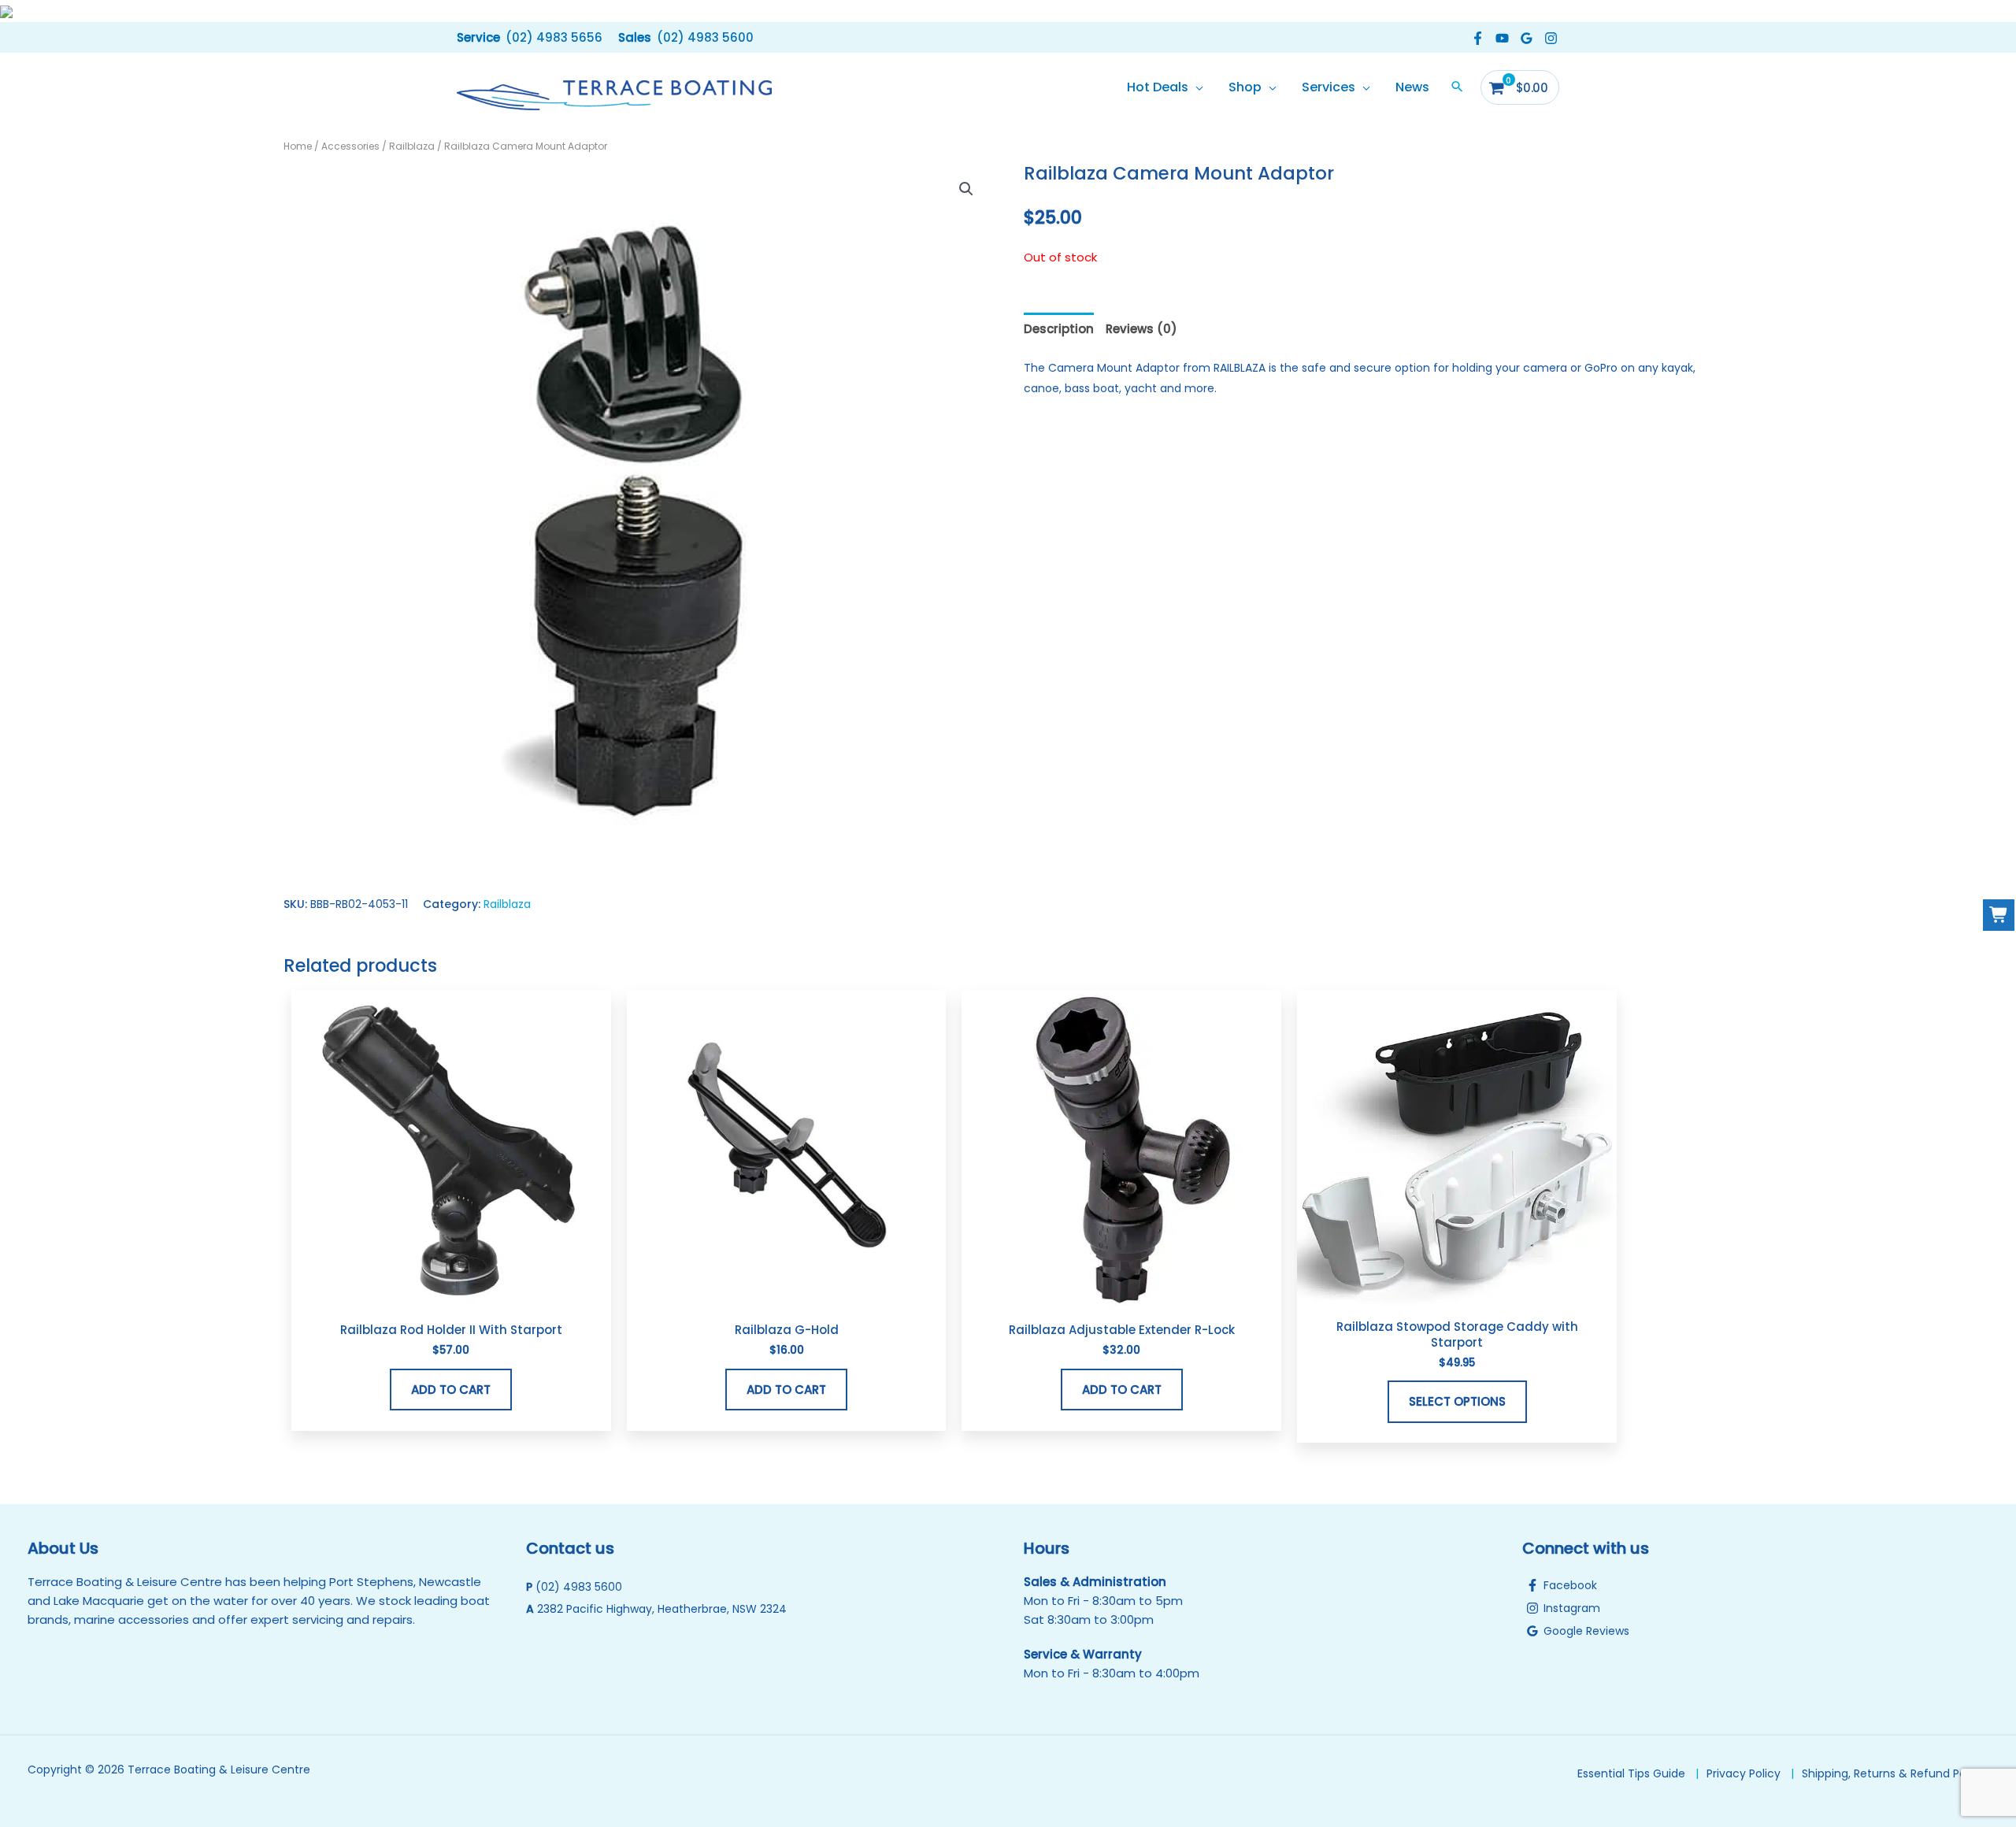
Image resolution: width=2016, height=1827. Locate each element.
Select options (1457, 1401)
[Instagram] (1551, 38)
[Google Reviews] (1527, 38)
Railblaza (412, 146)
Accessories (350, 146)
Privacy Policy (1744, 1773)
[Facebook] (1478, 38)
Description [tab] (1059, 329)
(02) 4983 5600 (579, 1587)
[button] (530, 37)
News (1412, 87)
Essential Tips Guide (1631, 1773)
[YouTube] (1502, 38)
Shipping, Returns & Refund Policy (1893, 1773)
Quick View (451, 1297)
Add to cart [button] (451, 1390)
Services (1329, 87)
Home (298, 146)
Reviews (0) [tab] (1141, 329)
